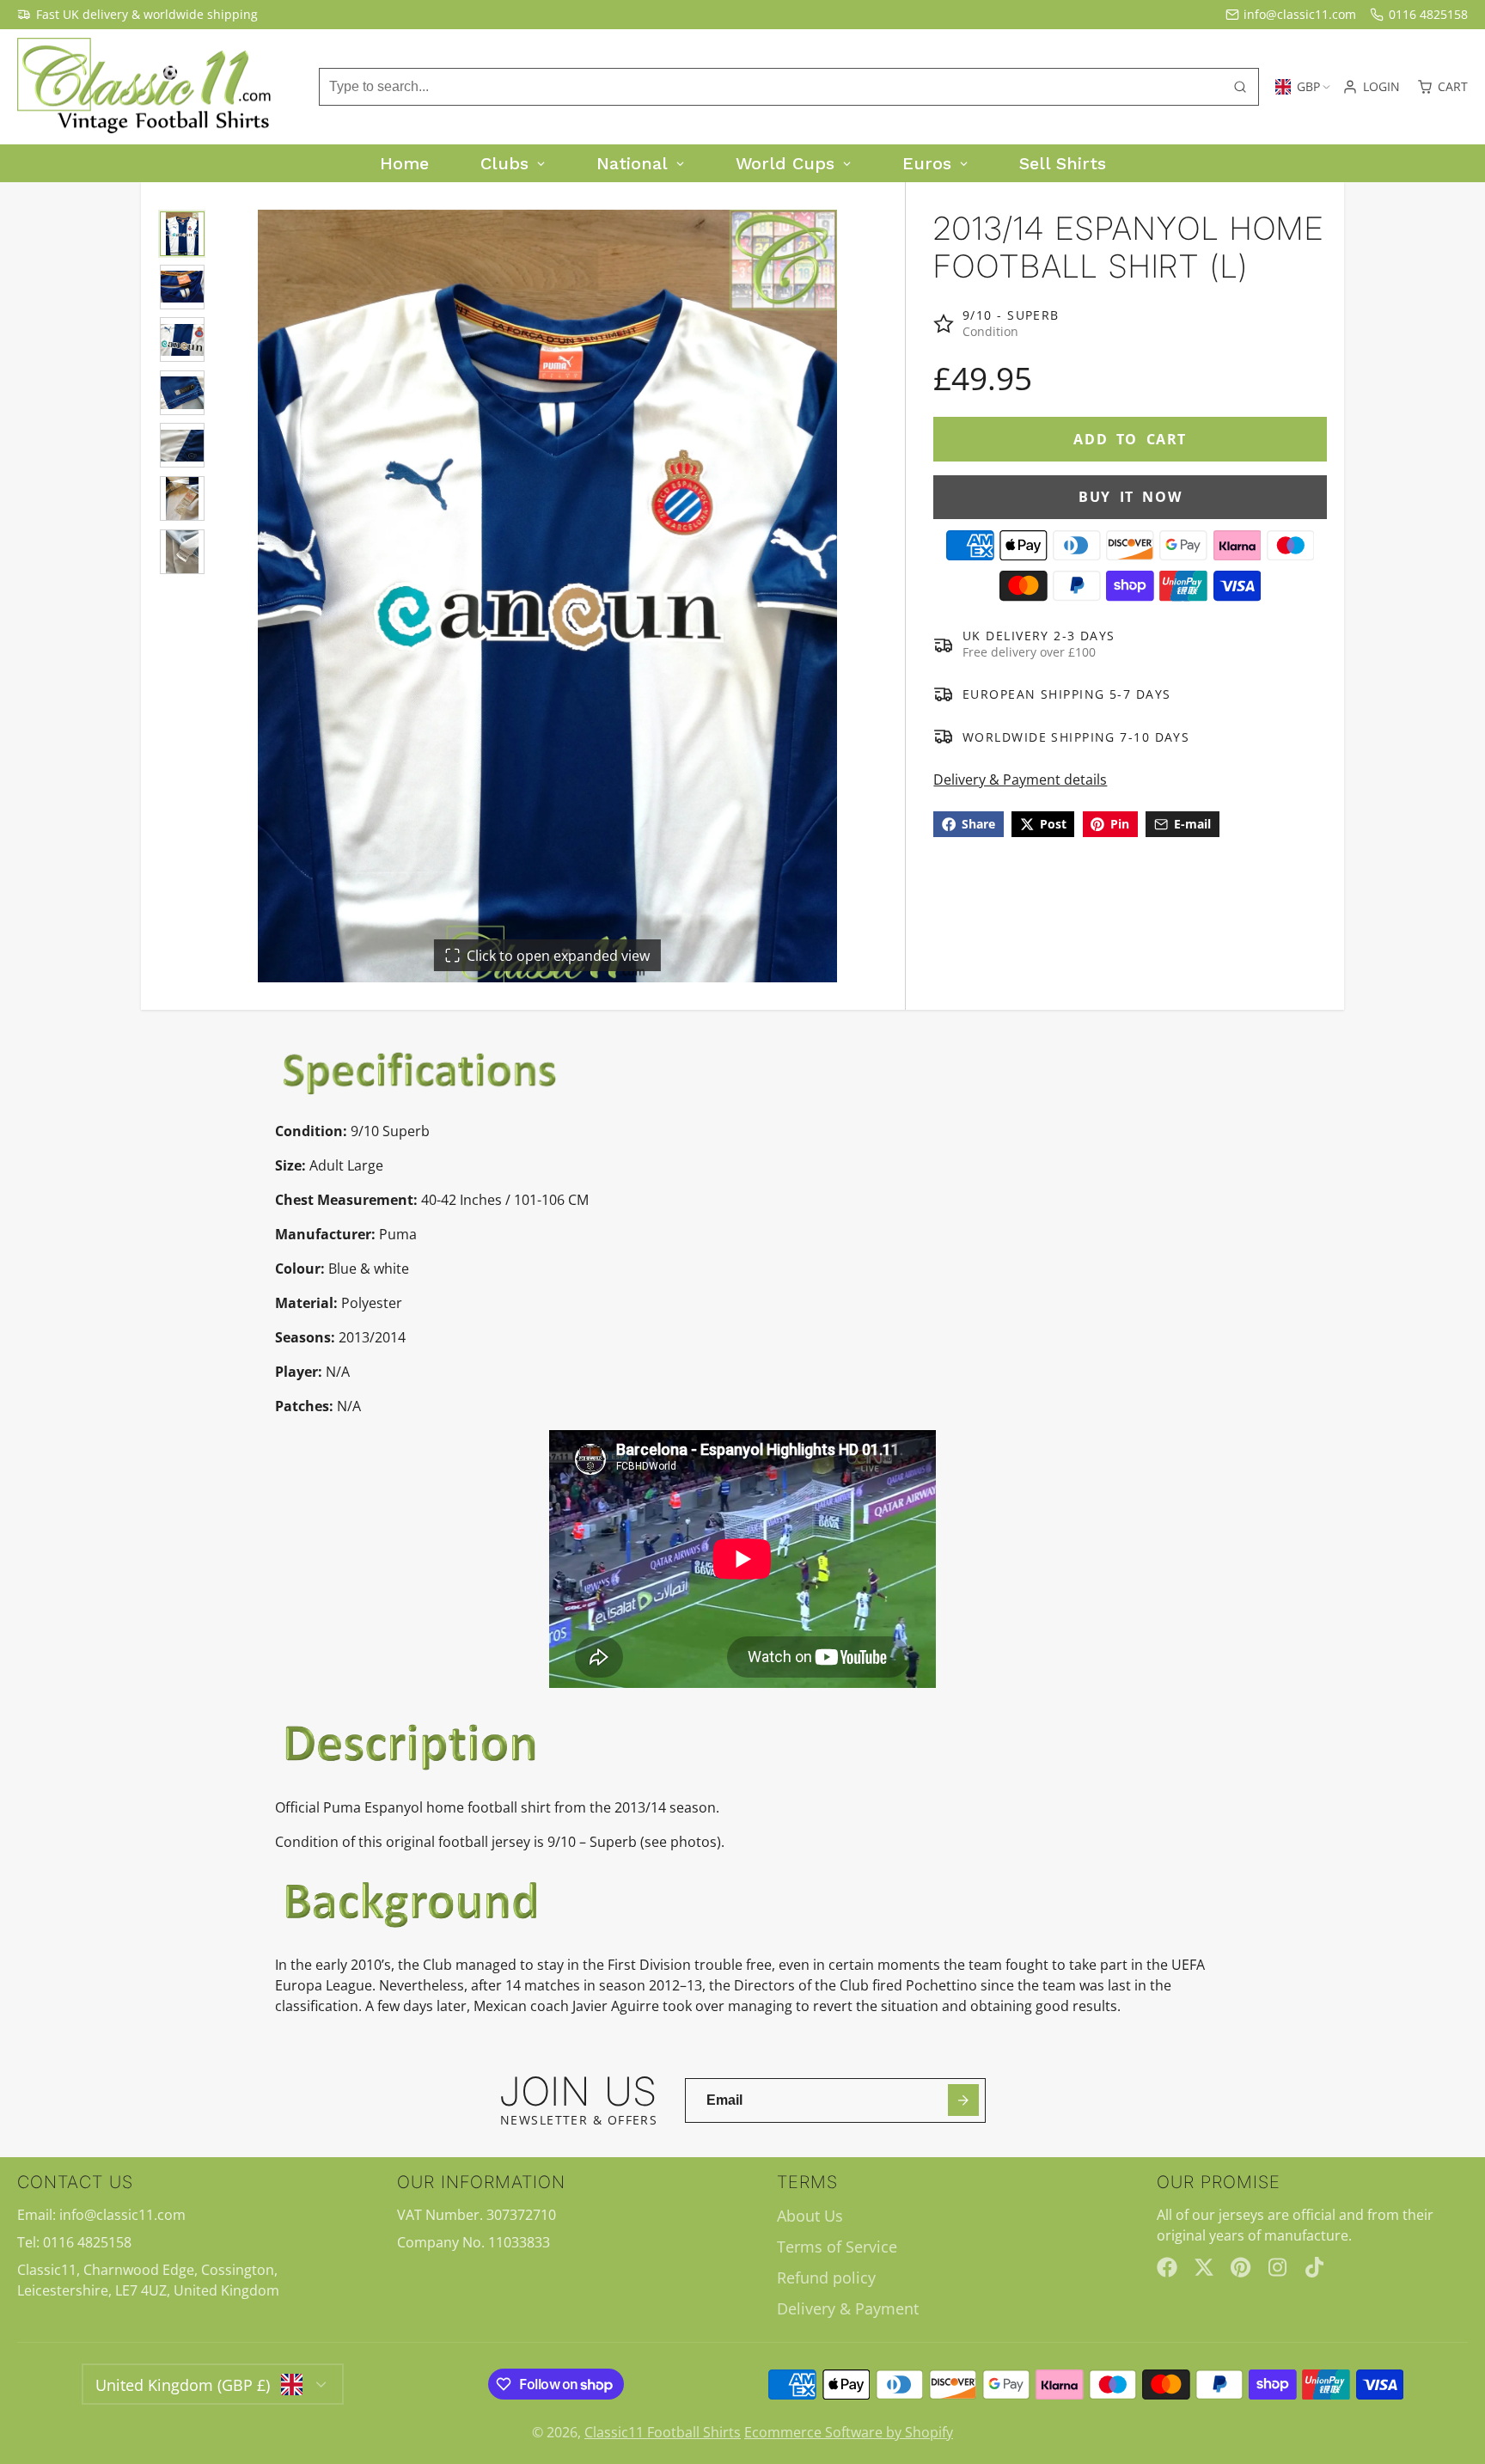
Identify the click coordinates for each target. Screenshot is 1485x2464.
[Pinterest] (1241, 2267)
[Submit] (964, 2100)
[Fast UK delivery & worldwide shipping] (137, 15)
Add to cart (1130, 439)
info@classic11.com (1300, 14)
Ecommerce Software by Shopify (849, 2432)
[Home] (146, 87)
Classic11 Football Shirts (663, 2432)
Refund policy (826, 2278)
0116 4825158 (1428, 14)
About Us (810, 2216)
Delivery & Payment (848, 2308)
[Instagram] (1279, 2267)
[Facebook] (1167, 2267)
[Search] (1240, 87)
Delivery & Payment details (1020, 780)
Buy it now (1130, 497)
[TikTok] (1316, 2267)
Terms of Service (837, 2247)
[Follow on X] (1204, 2267)
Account (1371, 87)
